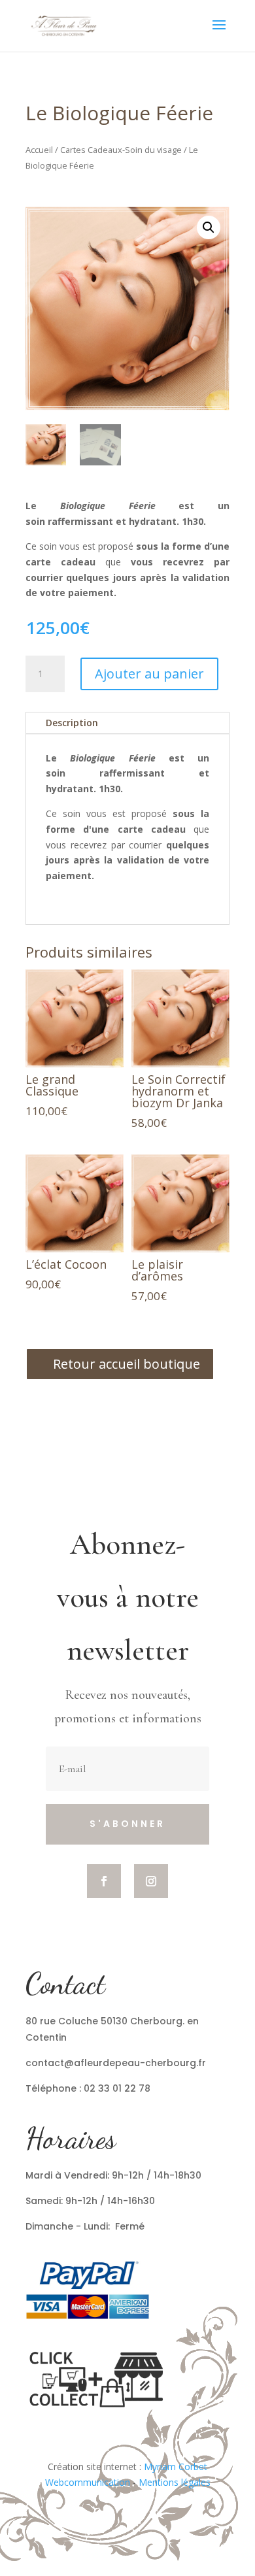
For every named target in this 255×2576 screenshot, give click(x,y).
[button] (209, 227)
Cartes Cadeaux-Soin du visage (121, 150)
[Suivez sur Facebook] (104, 1881)
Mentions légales (175, 2482)
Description (72, 723)
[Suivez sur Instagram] (151, 1881)
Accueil (39, 150)
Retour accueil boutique (127, 1364)
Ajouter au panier (149, 674)
